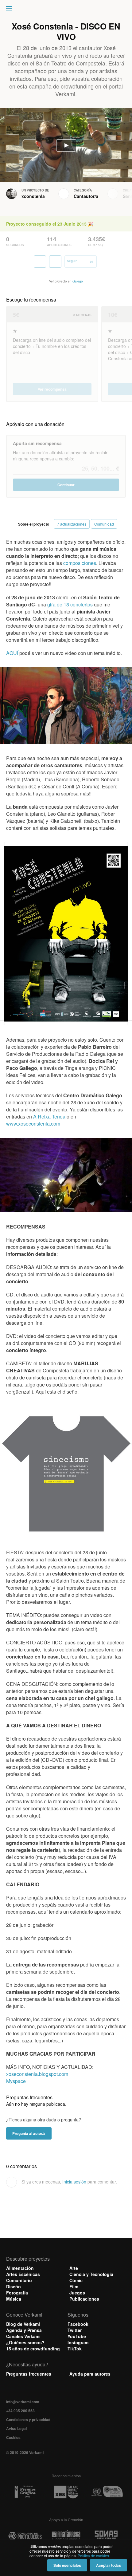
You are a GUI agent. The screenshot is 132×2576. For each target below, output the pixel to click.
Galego (78, 281)
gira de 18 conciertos (70, 604)
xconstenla (33, 196)
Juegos (77, 2293)
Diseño (14, 2286)
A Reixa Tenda (49, 1116)
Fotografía (17, 2293)
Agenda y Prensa (24, 2330)
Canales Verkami (23, 2336)
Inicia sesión (74, 2182)
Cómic (76, 2280)
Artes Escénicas (23, 2274)
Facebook (78, 2324)
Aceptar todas (109, 2565)
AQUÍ (12, 653)
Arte (74, 2268)
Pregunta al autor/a (29, 2133)
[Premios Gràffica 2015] (25, 2492)
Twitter (75, 2330)
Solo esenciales (67, 2565)
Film (74, 2286)
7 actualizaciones (72, 524)
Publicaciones (84, 2299)
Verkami (67, 10)
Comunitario (19, 2280)
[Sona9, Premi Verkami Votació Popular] (107, 2536)
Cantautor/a (86, 196)
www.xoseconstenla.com (33, 1124)
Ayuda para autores (90, 2374)
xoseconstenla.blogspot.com (37, 2074)
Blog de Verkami (23, 2324)
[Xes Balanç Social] (66, 2492)
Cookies (13, 2437)
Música (14, 2299)
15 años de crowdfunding (33, 2349)
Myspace (16, 2081)
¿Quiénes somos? (25, 2342)
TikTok (75, 2349)
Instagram (78, 2342)
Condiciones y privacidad (28, 2420)
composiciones (80, 563)
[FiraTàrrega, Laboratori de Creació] (66, 2536)
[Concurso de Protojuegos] (25, 2536)
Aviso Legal (16, 2428)
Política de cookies (93, 2556)
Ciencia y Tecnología (91, 2274)
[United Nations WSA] (107, 2492)
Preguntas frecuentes (29, 2374)
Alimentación (20, 2268)
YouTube (77, 2336)
